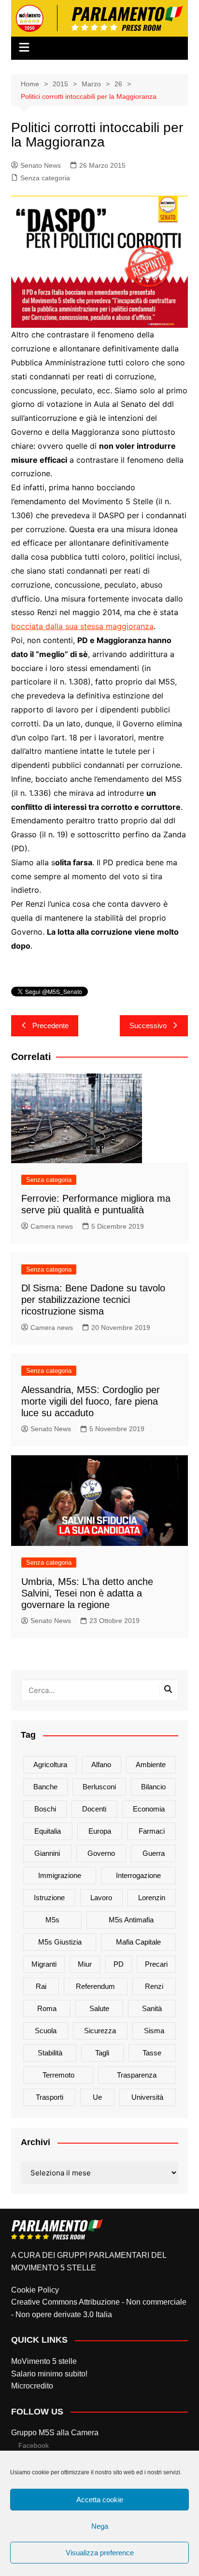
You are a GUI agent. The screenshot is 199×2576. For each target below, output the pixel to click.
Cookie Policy (35, 2290)
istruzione (49, 1898)
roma (47, 2008)
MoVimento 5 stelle (44, 2361)
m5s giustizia (60, 1942)
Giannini (47, 1853)
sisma (154, 2031)
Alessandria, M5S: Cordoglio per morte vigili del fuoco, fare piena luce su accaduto (91, 1401)
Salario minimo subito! (49, 2374)
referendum (95, 1986)
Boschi (45, 1809)
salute (99, 2008)
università (147, 2097)
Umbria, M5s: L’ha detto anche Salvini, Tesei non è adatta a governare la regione (87, 1593)
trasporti (50, 2097)
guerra (154, 1853)
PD (119, 1964)
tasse (152, 2053)
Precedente (50, 1026)
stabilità (50, 2053)
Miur (85, 1964)
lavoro (101, 1898)
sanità (152, 2008)
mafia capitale (138, 1942)
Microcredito (32, 2386)
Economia (149, 1809)
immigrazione (60, 1875)
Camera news (52, 1226)
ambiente (151, 1764)
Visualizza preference (100, 2553)
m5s (52, 1920)
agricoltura (50, 1764)
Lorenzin (152, 1898)
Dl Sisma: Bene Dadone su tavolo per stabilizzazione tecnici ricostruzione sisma (93, 1300)
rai (41, 1986)
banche (45, 1787)
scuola (46, 2031)
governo (101, 1853)
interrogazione (138, 1875)
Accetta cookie (100, 2500)
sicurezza (100, 2031)
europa (100, 1831)
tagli (102, 2053)
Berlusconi (99, 1787)
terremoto (58, 2075)
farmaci (152, 1831)
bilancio (153, 1787)
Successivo (148, 1026)
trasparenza (137, 2075)
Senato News (41, 165)
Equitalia (48, 1831)
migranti (44, 1964)
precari (156, 1964)
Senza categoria (45, 178)
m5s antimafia (131, 1920)
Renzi (154, 1986)
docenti (94, 1809)
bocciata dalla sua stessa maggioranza (82, 626)
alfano (101, 1764)
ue (97, 2097)
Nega (100, 2526)
